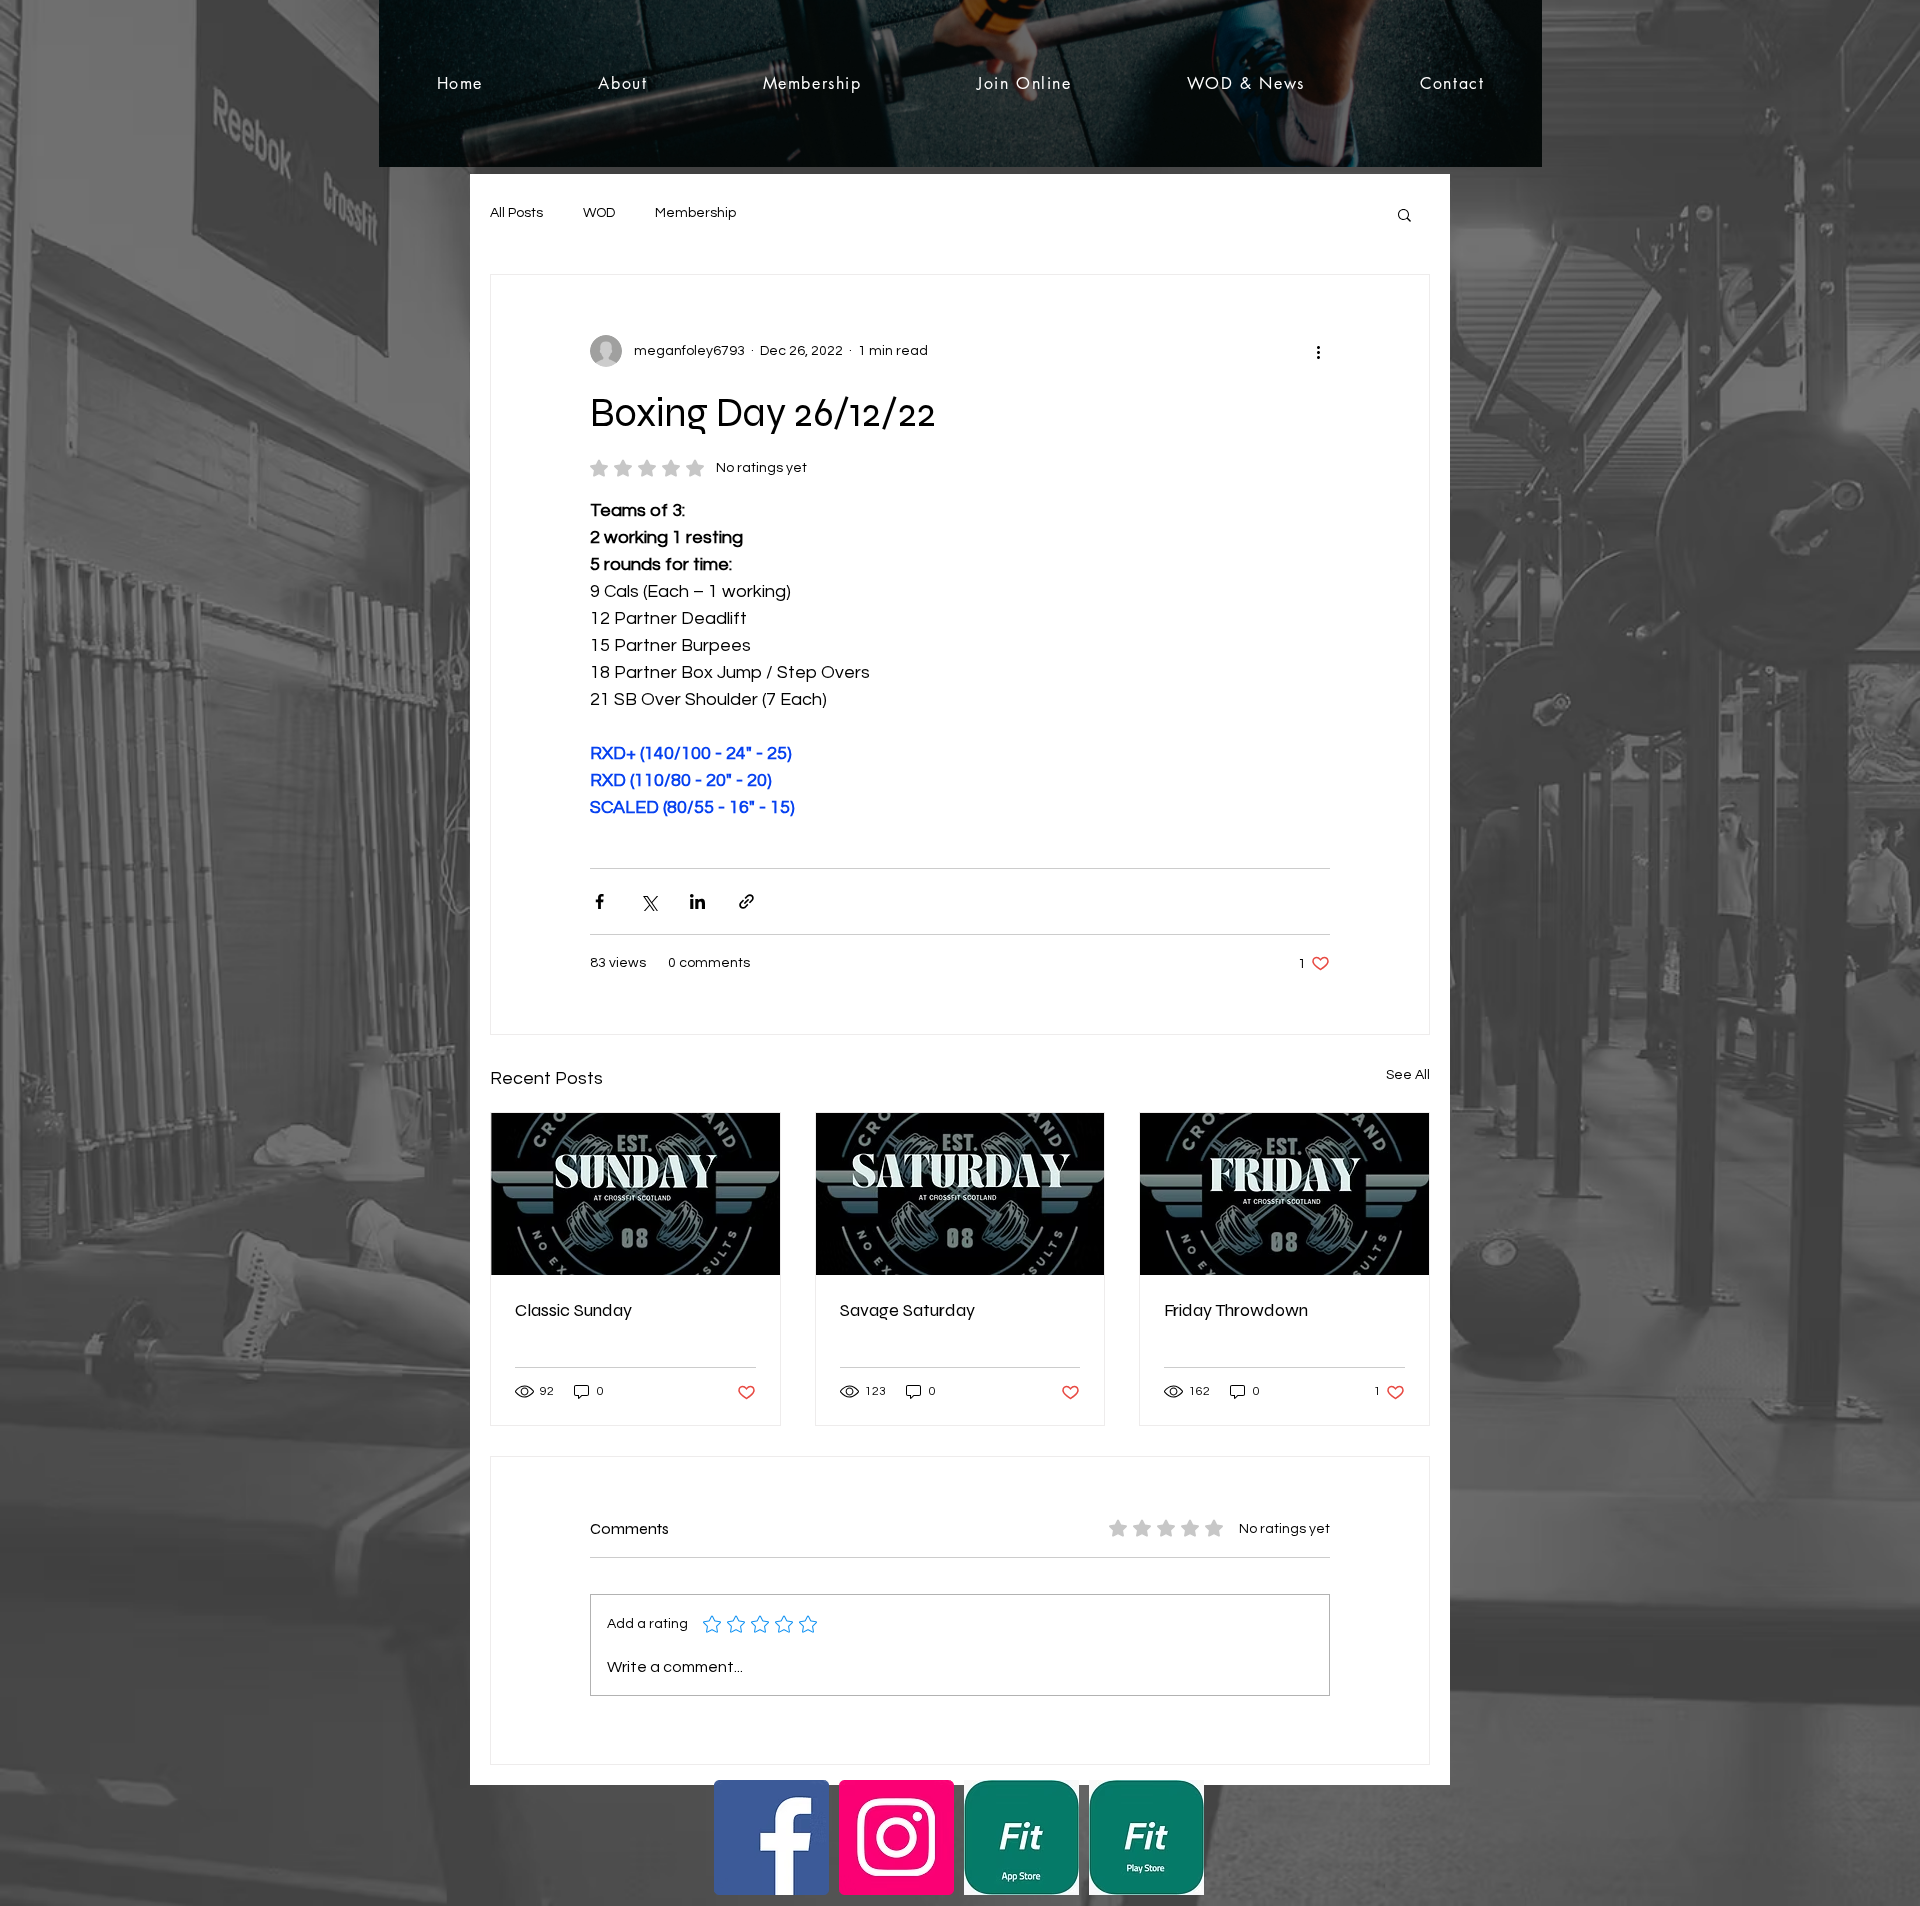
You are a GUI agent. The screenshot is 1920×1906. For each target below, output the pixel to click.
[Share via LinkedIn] (697, 901)
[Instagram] (896, 1837)
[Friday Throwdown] (1284, 1194)
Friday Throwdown (1236, 1310)
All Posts (516, 213)
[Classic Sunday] (635, 1194)
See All (1408, 1075)
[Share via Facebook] (599, 901)
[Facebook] (771, 1837)
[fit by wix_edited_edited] (1021, 1837)
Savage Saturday (907, 1310)
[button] (1404, 214)
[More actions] (1318, 351)
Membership (695, 213)
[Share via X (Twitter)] (648, 901)
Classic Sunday (573, 1310)
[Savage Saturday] (960, 1194)
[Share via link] (746, 901)
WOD (599, 213)
